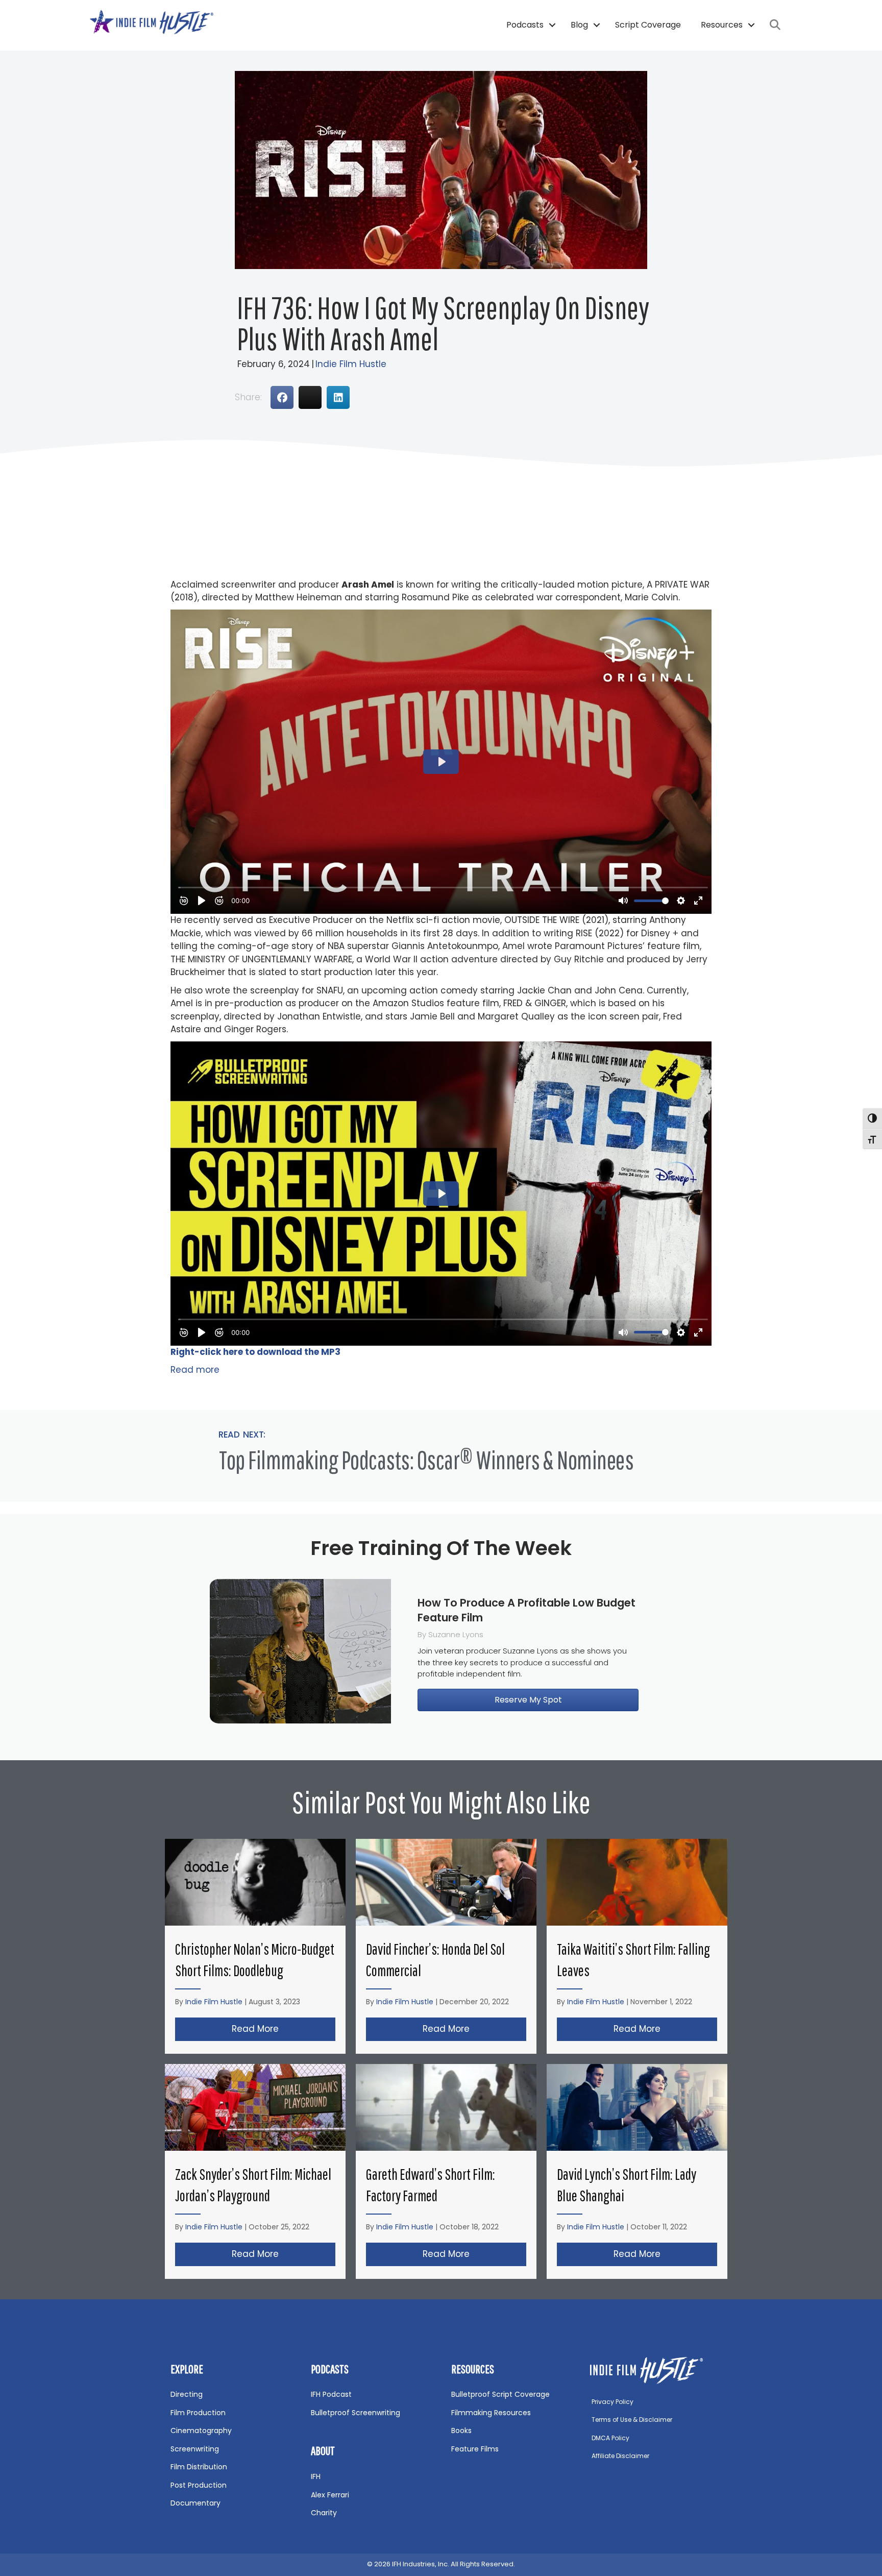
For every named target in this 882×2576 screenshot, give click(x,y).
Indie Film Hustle (351, 364)
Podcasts (525, 25)
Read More (284, 2029)
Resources (722, 25)
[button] (552, 25)
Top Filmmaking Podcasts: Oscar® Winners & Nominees (426, 1460)
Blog (579, 25)
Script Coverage (648, 25)
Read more (195, 1370)
